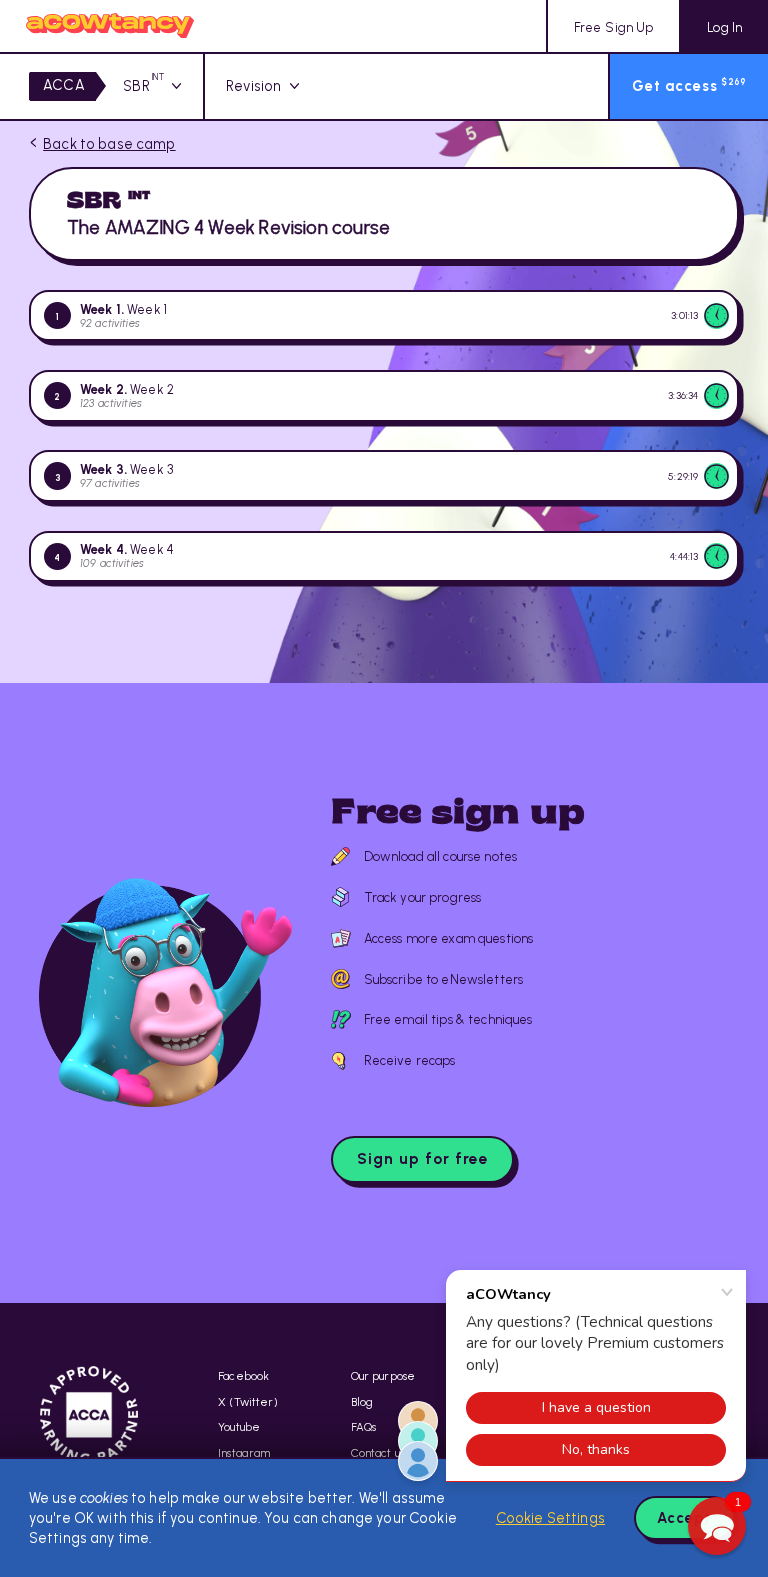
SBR (143, 86)
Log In (724, 27)
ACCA (64, 85)
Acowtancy (110, 26)
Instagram (244, 1453)
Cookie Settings (550, 1518)
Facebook (243, 1376)
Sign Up (613, 27)
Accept (684, 1518)
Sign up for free (423, 1158)
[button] (717, 1526)
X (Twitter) (248, 1402)
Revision (253, 86)
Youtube (239, 1427)
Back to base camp (109, 144)
